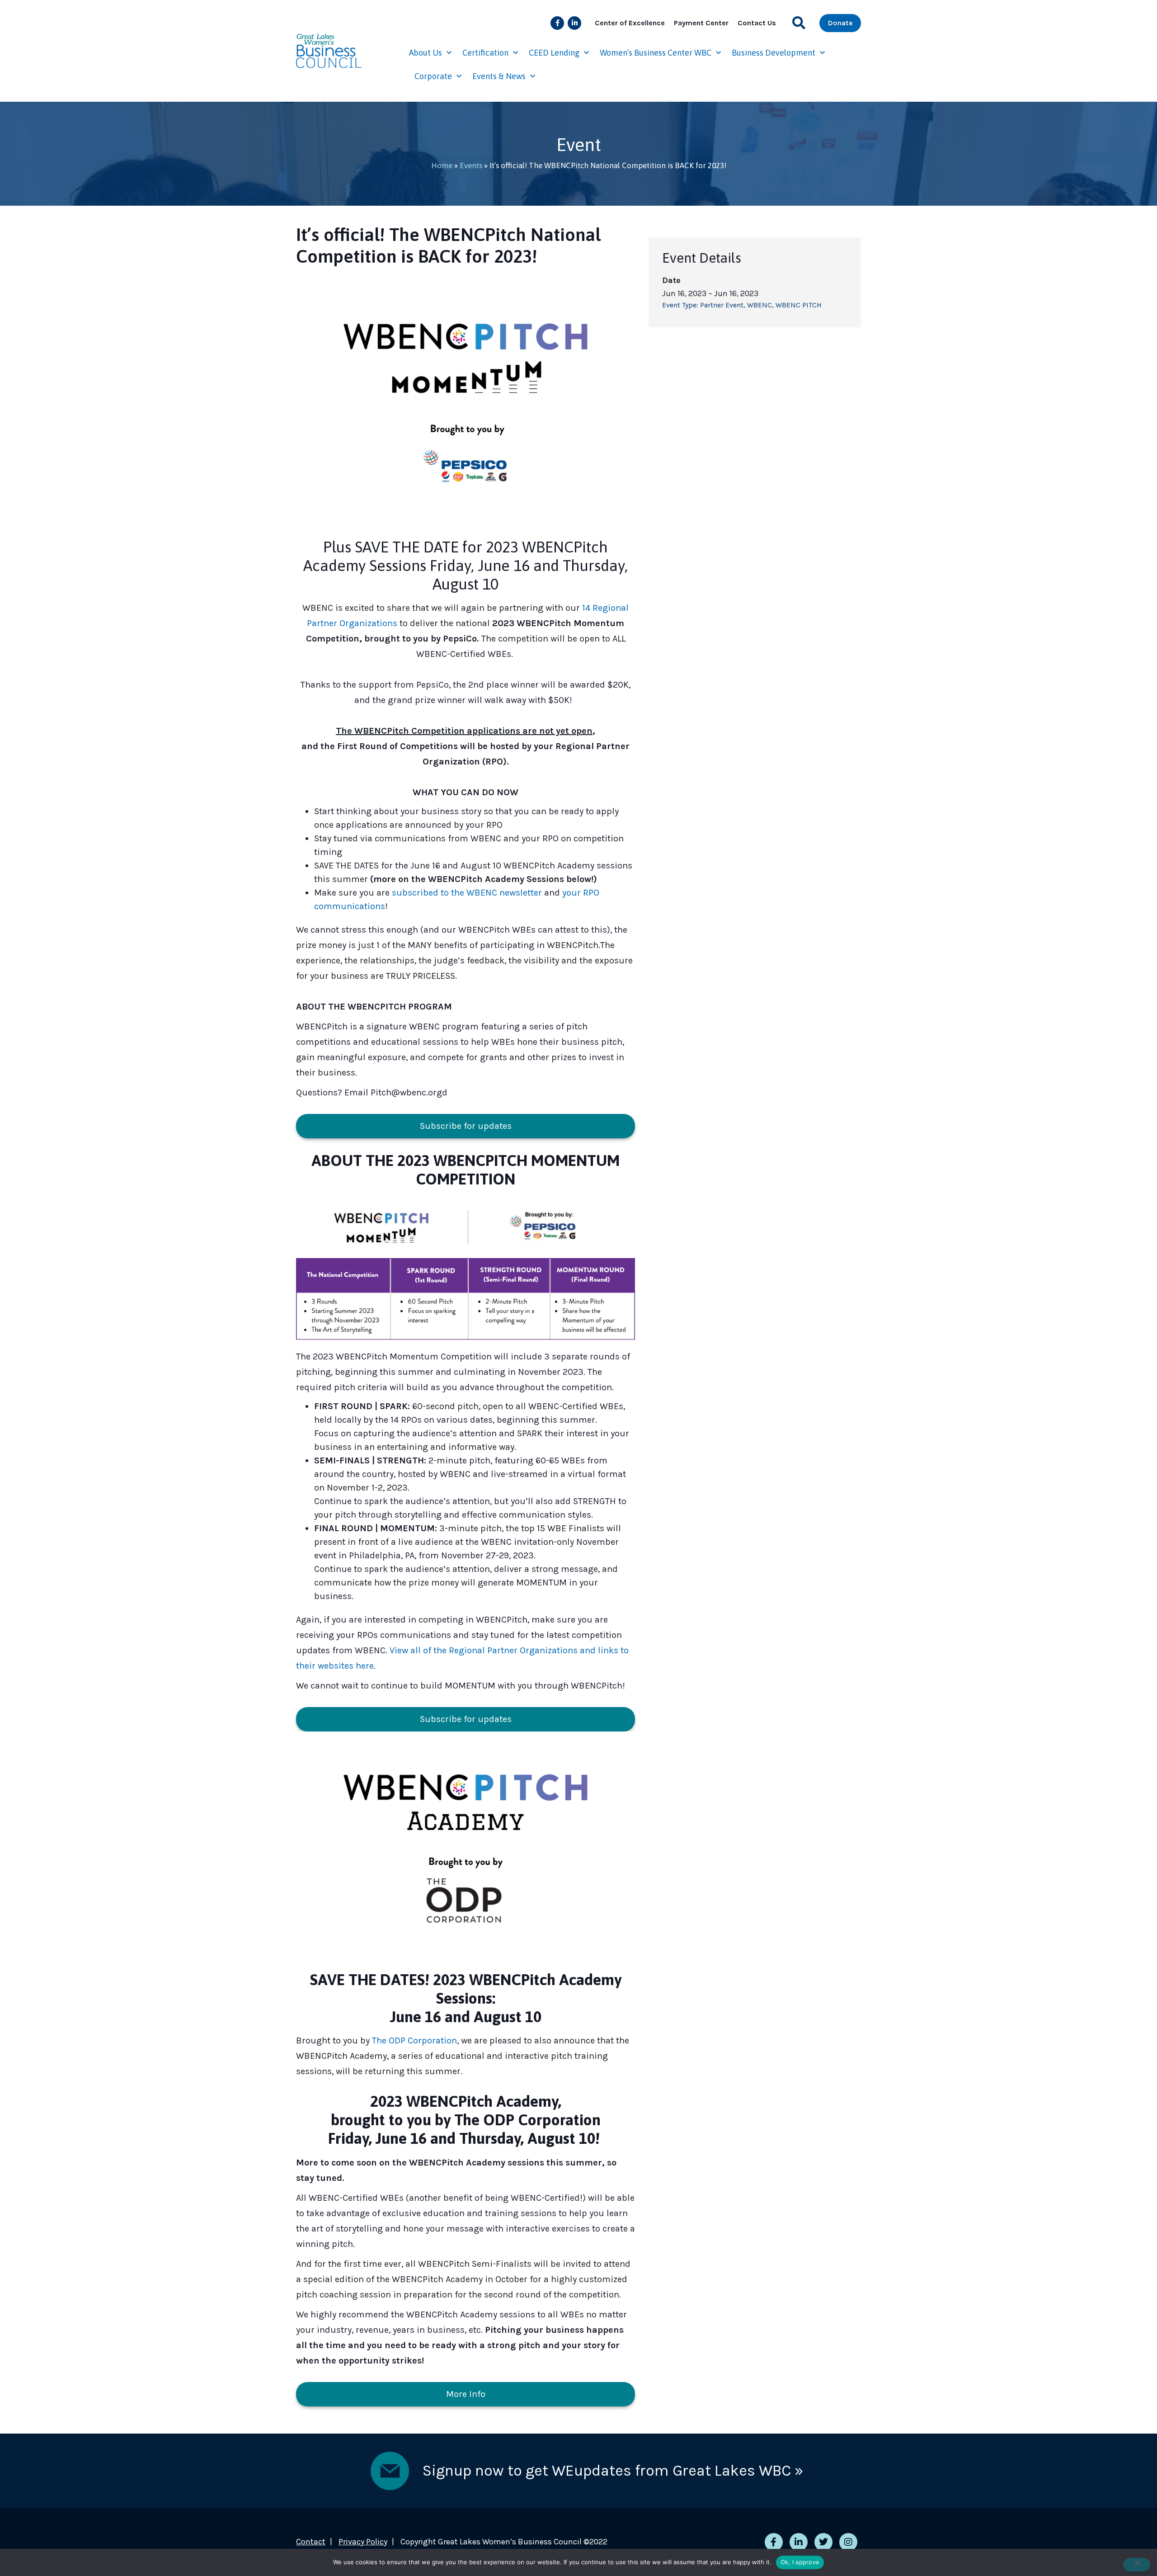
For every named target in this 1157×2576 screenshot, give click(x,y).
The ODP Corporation (414, 2041)
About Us (426, 53)
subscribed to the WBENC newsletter (467, 893)
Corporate (433, 76)
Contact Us (757, 23)
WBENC (760, 305)
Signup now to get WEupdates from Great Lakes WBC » (613, 2471)
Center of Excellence (630, 23)
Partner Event (722, 305)
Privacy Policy (363, 2542)
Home (442, 165)
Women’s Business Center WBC (656, 53)
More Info (466, 2394)
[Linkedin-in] (574, 23)
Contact (311, 2542)
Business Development (774, 53)
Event (579, 144)
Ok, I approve (800, 2562)
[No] (1137, 2565)
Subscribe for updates (466, 1126)
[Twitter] (823, 2542)
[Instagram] (848, 2542)
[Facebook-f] (557, 23)
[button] (799, 23)
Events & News (499, 76)
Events (471, 165)
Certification (485, 53)
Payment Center (701, 23)
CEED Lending (554, 53)
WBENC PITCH (799, 305)
